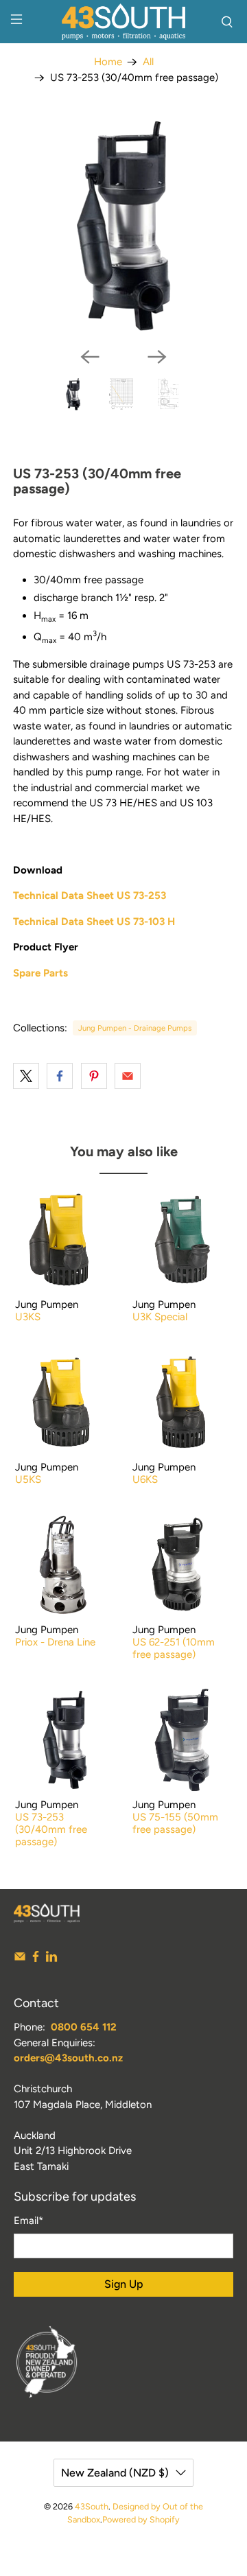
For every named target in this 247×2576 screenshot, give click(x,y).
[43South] (123, 22)
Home (108, 62)
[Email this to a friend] (128, 1076)
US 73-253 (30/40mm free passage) (51, 1829)
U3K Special (160, 1317)
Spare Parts (40, 973)
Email (28, 2221)
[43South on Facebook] (36, 1959)
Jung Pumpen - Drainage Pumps (135, 1028)
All (148, 62)
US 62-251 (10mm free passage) (174, 1648)
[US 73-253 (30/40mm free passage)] (123, 226)
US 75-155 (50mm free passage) (175, 1823)
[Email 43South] (20, 1959)
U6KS (145, 1479)
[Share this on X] (26, 1076)
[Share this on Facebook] (60, 1076)
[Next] (157, 357)
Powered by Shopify (141, 2519)
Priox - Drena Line (55, 1642)
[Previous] (90, 357)
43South (92, 2506)
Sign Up (124, 2284)
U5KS (28, 1479)
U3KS (28, 1317)
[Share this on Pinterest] (94, 1076)
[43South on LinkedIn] (51, 1959)
